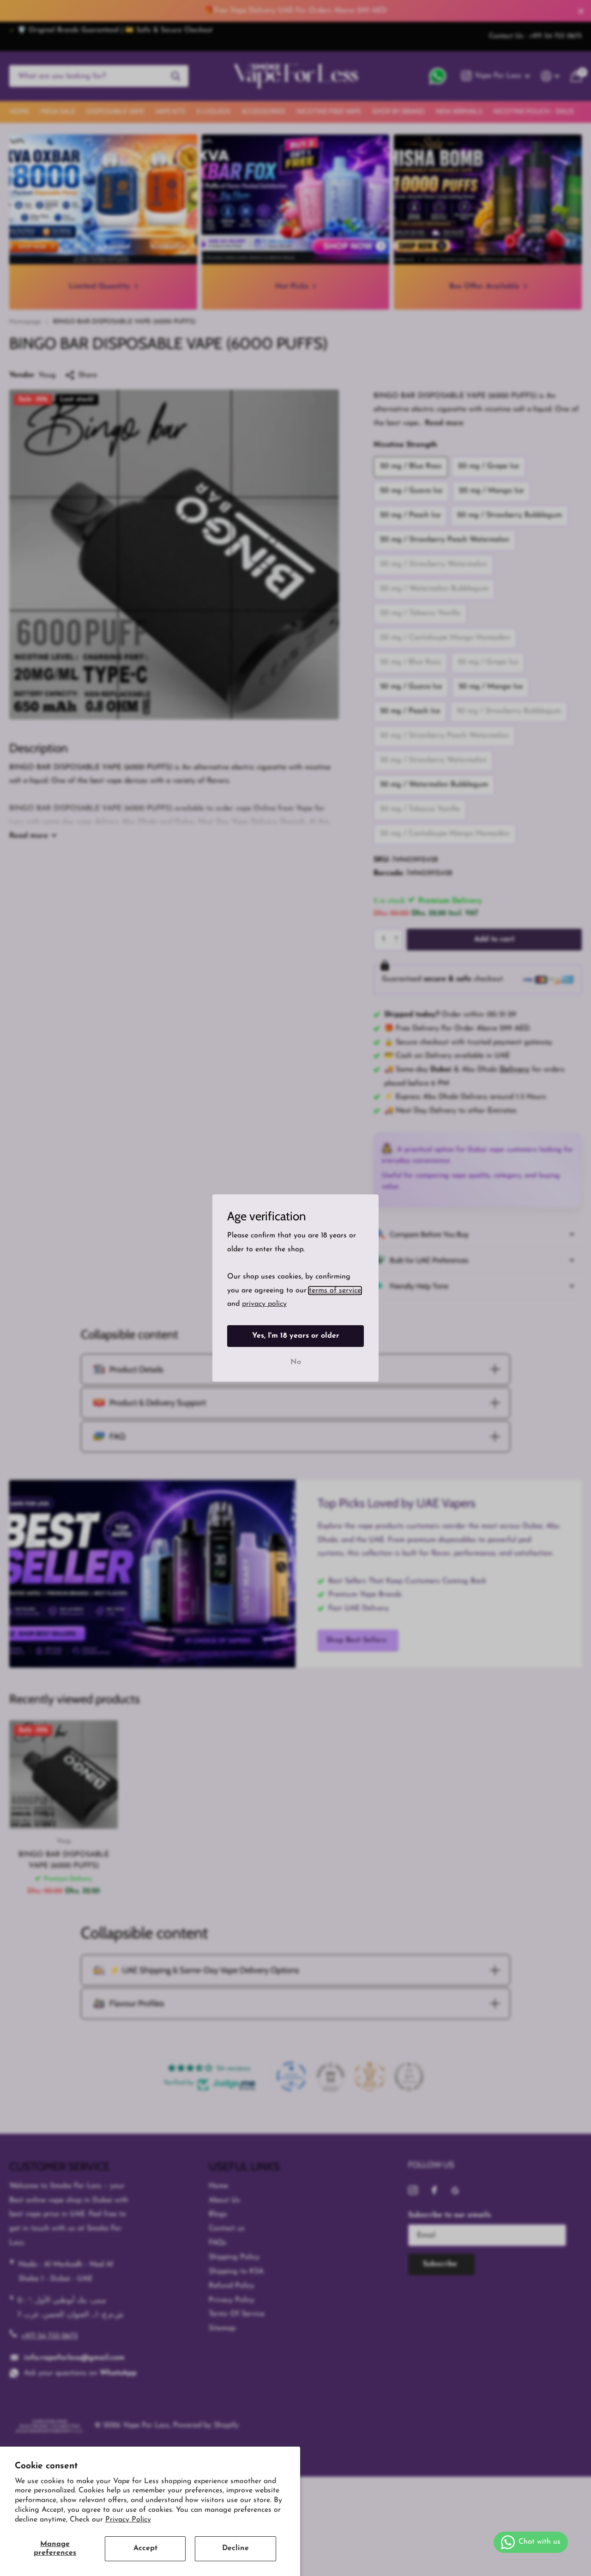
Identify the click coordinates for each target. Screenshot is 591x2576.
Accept (145, 2548)
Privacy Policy (128, 2520)
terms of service (335, 1291)
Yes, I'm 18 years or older (296, 1336)
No (296, 1362)
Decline (235, 2548)
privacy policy (264, 1304)
